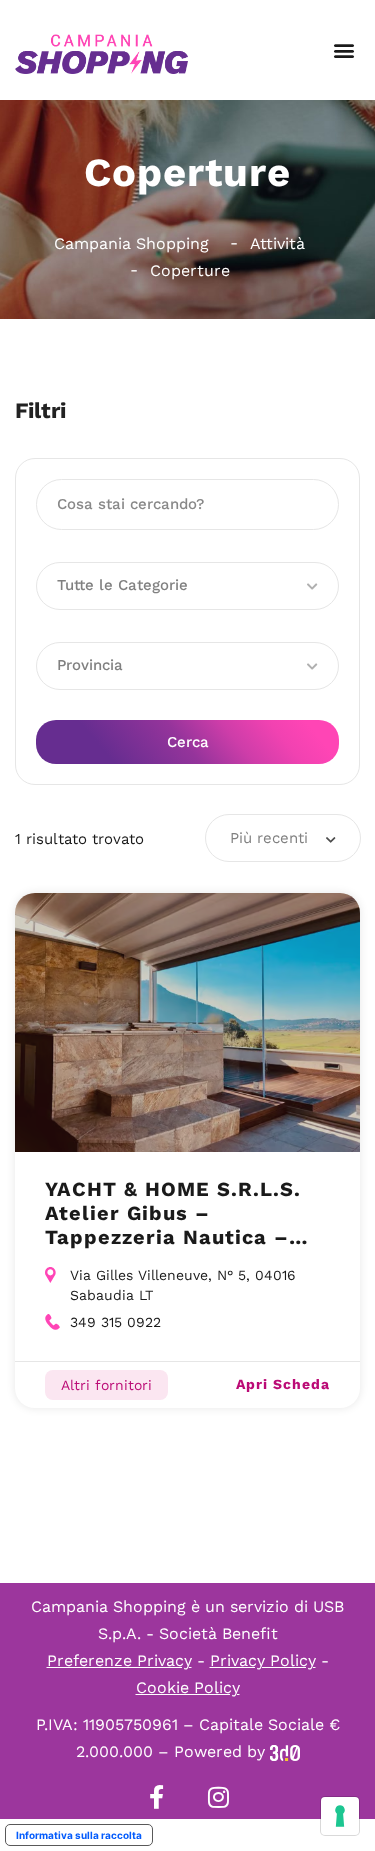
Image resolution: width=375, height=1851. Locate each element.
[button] (343, 50)
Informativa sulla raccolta (79, 1835)
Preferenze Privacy (119, 1660)
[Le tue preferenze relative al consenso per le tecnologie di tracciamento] (340, 1816)
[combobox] (283, 838)
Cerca (188, 742)
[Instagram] (219, 1797)
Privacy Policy (263, 1660)
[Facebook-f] (157, 1797)
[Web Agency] (285, 1751)
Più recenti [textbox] (269, 838)
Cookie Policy (188, 1687)
